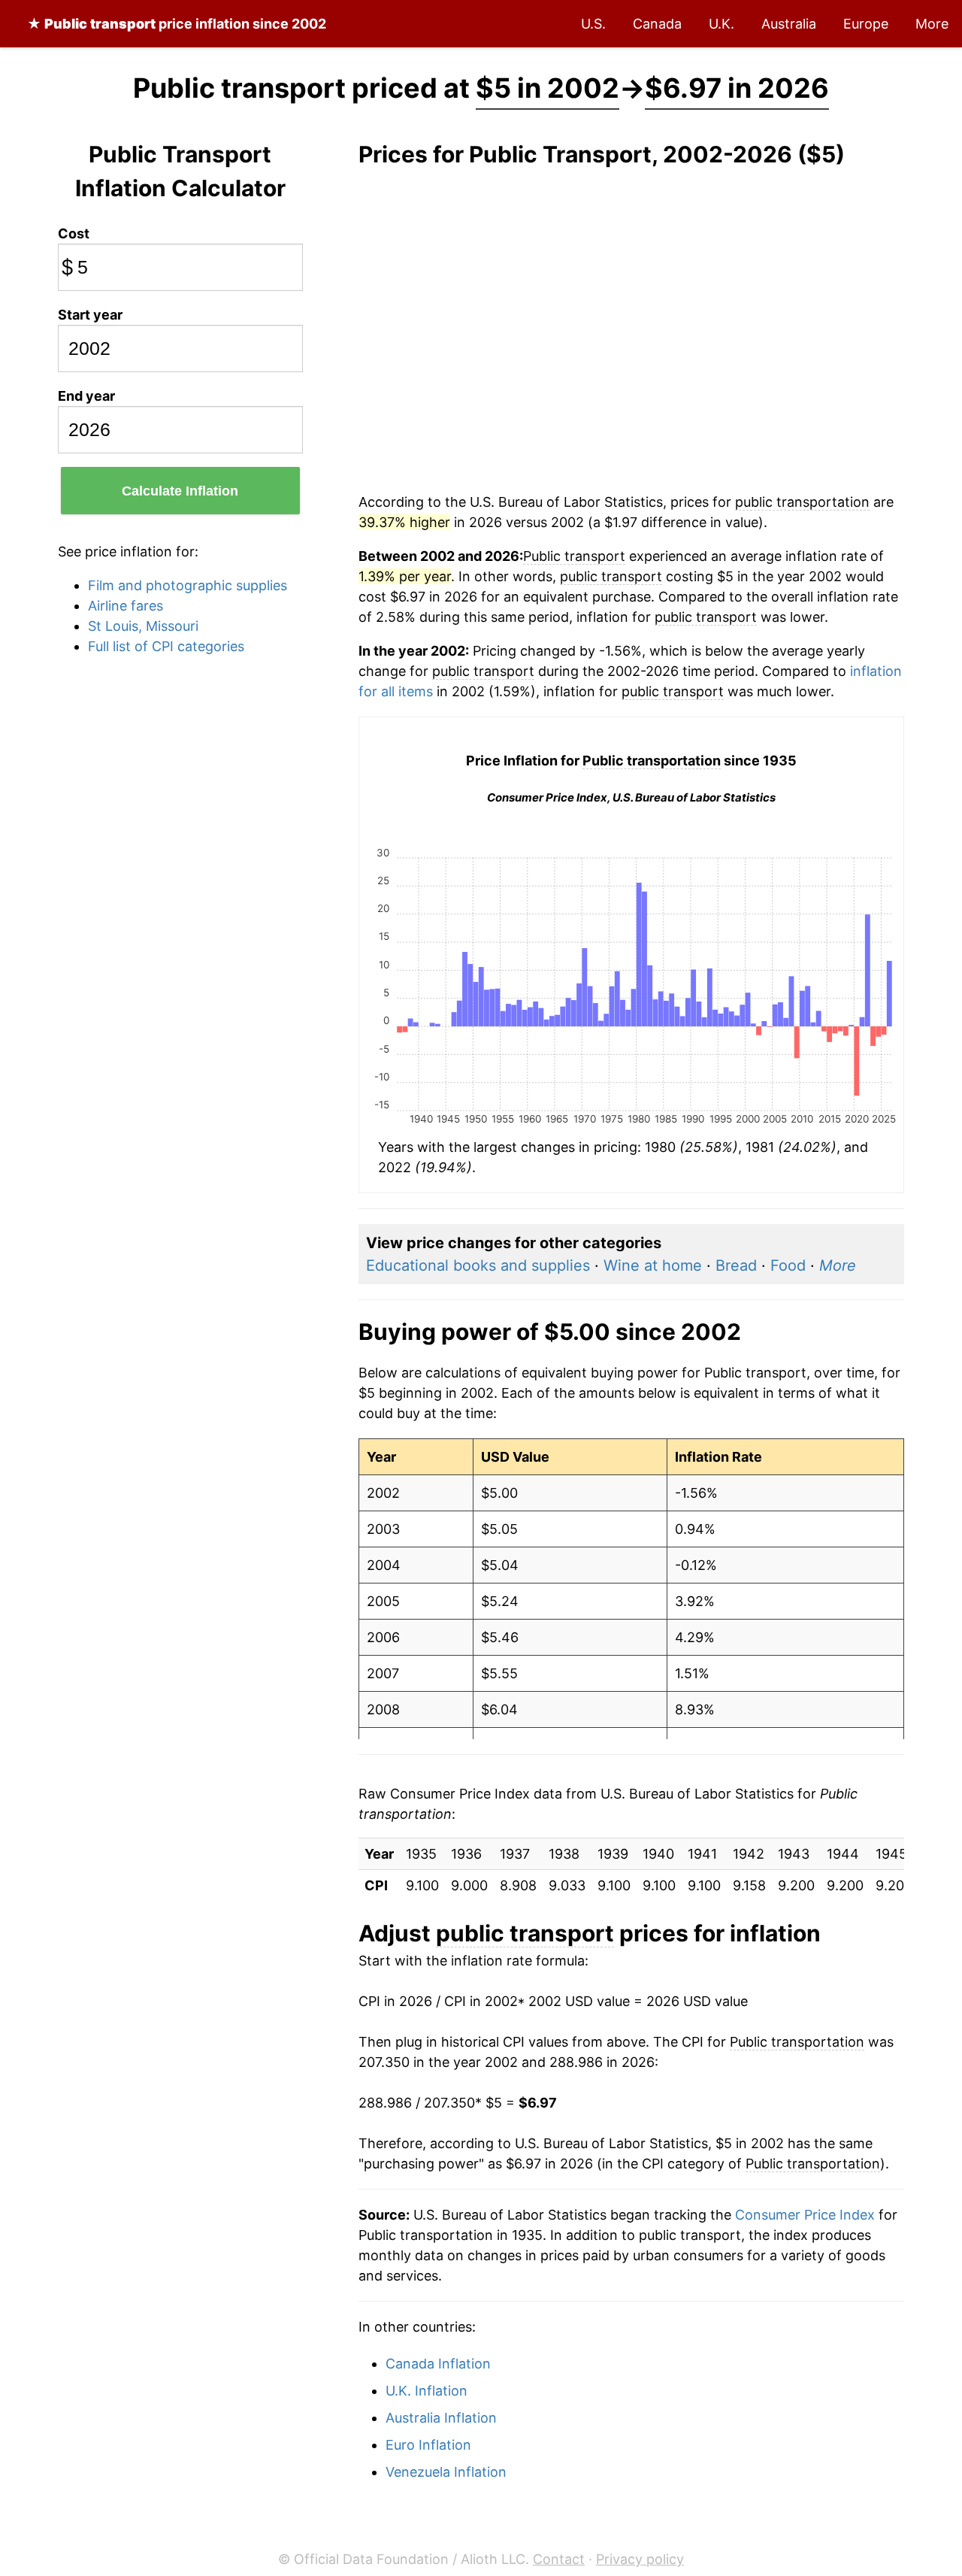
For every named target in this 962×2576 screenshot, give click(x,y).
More (932, 24)
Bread (736, 1265)
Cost (74, 233)
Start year (90, 315)
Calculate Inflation (180, 491)
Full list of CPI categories (166, 646)
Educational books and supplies (478, 1265)
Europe (866, 24)
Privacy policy (640, 2559)
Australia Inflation (441, 2418)
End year (86, 396)
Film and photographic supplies (188, 585)
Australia (789, 24)
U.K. (721, 24)
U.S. (593, 24)
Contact (559, 2559)
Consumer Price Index (805, 2215)
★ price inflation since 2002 (177, 24)
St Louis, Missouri (143, 626)
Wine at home (653, 1265)
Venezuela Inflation (446, 2472)
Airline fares (126, 606)
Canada (657, 24)
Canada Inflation (438, 2364)
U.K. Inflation (427, 2391)
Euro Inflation (428, 2445)
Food (788, 1265)
